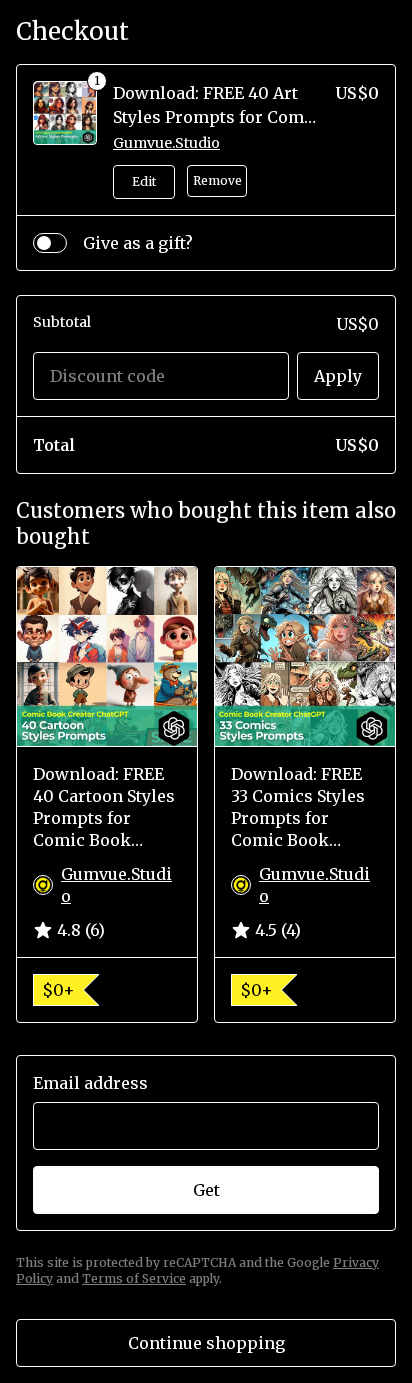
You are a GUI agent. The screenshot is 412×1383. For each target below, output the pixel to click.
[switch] (50, 243)
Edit (144, 181)
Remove (217, 180)
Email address (90, 1083)
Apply (338, 376)
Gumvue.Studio (166, 143)
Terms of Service (134, 1278)
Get (206, 1190)
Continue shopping (206, 1343)
